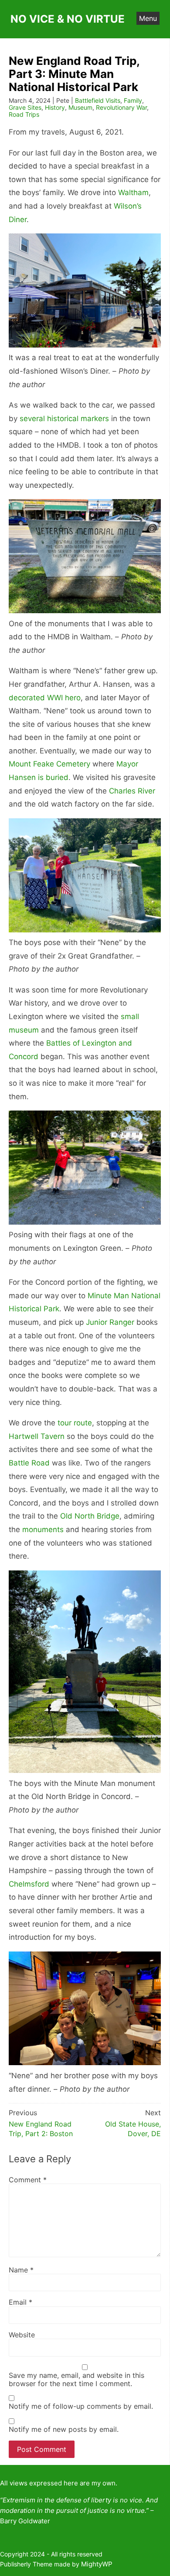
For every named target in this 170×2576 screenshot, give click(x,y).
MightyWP (97, 2564)
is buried (53, 777)
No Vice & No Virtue (68, 19)
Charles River (132, 791)
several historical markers (64, 419)
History (55, 107)
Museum (80, 107)
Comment (28, 2180)
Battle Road (29, 1463)
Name (21, 2270)
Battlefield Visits (98, 100)
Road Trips (24, 114)
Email (20, 2302)
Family (133, 100)
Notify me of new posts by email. (64, 2429)
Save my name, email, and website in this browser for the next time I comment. (76, 2379)
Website (22, 2335)
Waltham (133, 192)
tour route (75, 1423)
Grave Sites (25, 107)
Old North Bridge (90, 1516)
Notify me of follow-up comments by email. (81, 2406)
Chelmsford (29, 1884)
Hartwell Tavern (37, 1436)
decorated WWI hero (45, 698)
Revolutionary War (121, 107)
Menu (148, 18)
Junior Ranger (110, 1322)
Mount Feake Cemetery (49, 764)
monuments (43, 1529)
